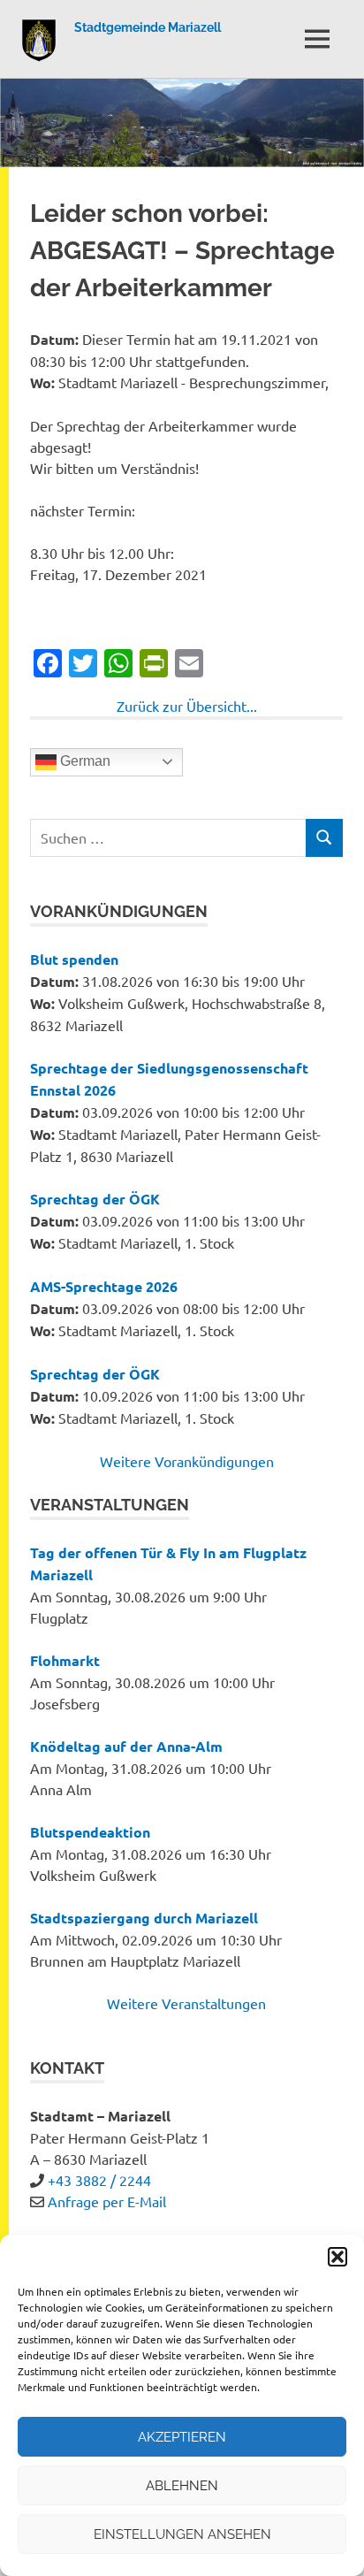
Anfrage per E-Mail (107, 2201)
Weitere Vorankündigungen (187, 1461)
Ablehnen (182, 2486)
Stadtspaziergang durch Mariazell (144, 1918)
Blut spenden (74, 959)
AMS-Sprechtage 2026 (104, 1286)
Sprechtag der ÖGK (95, 1199)
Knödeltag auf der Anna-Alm (126, 1746)
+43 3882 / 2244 (99, 2180)
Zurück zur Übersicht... (187, 706)
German (83, 761)
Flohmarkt (65, 1660)
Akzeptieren (182, 2437)
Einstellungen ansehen (182, 2534)
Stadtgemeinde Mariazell (148, 27)
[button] (337, 2257)
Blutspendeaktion (90, 1832)
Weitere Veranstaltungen (186, 2003)
